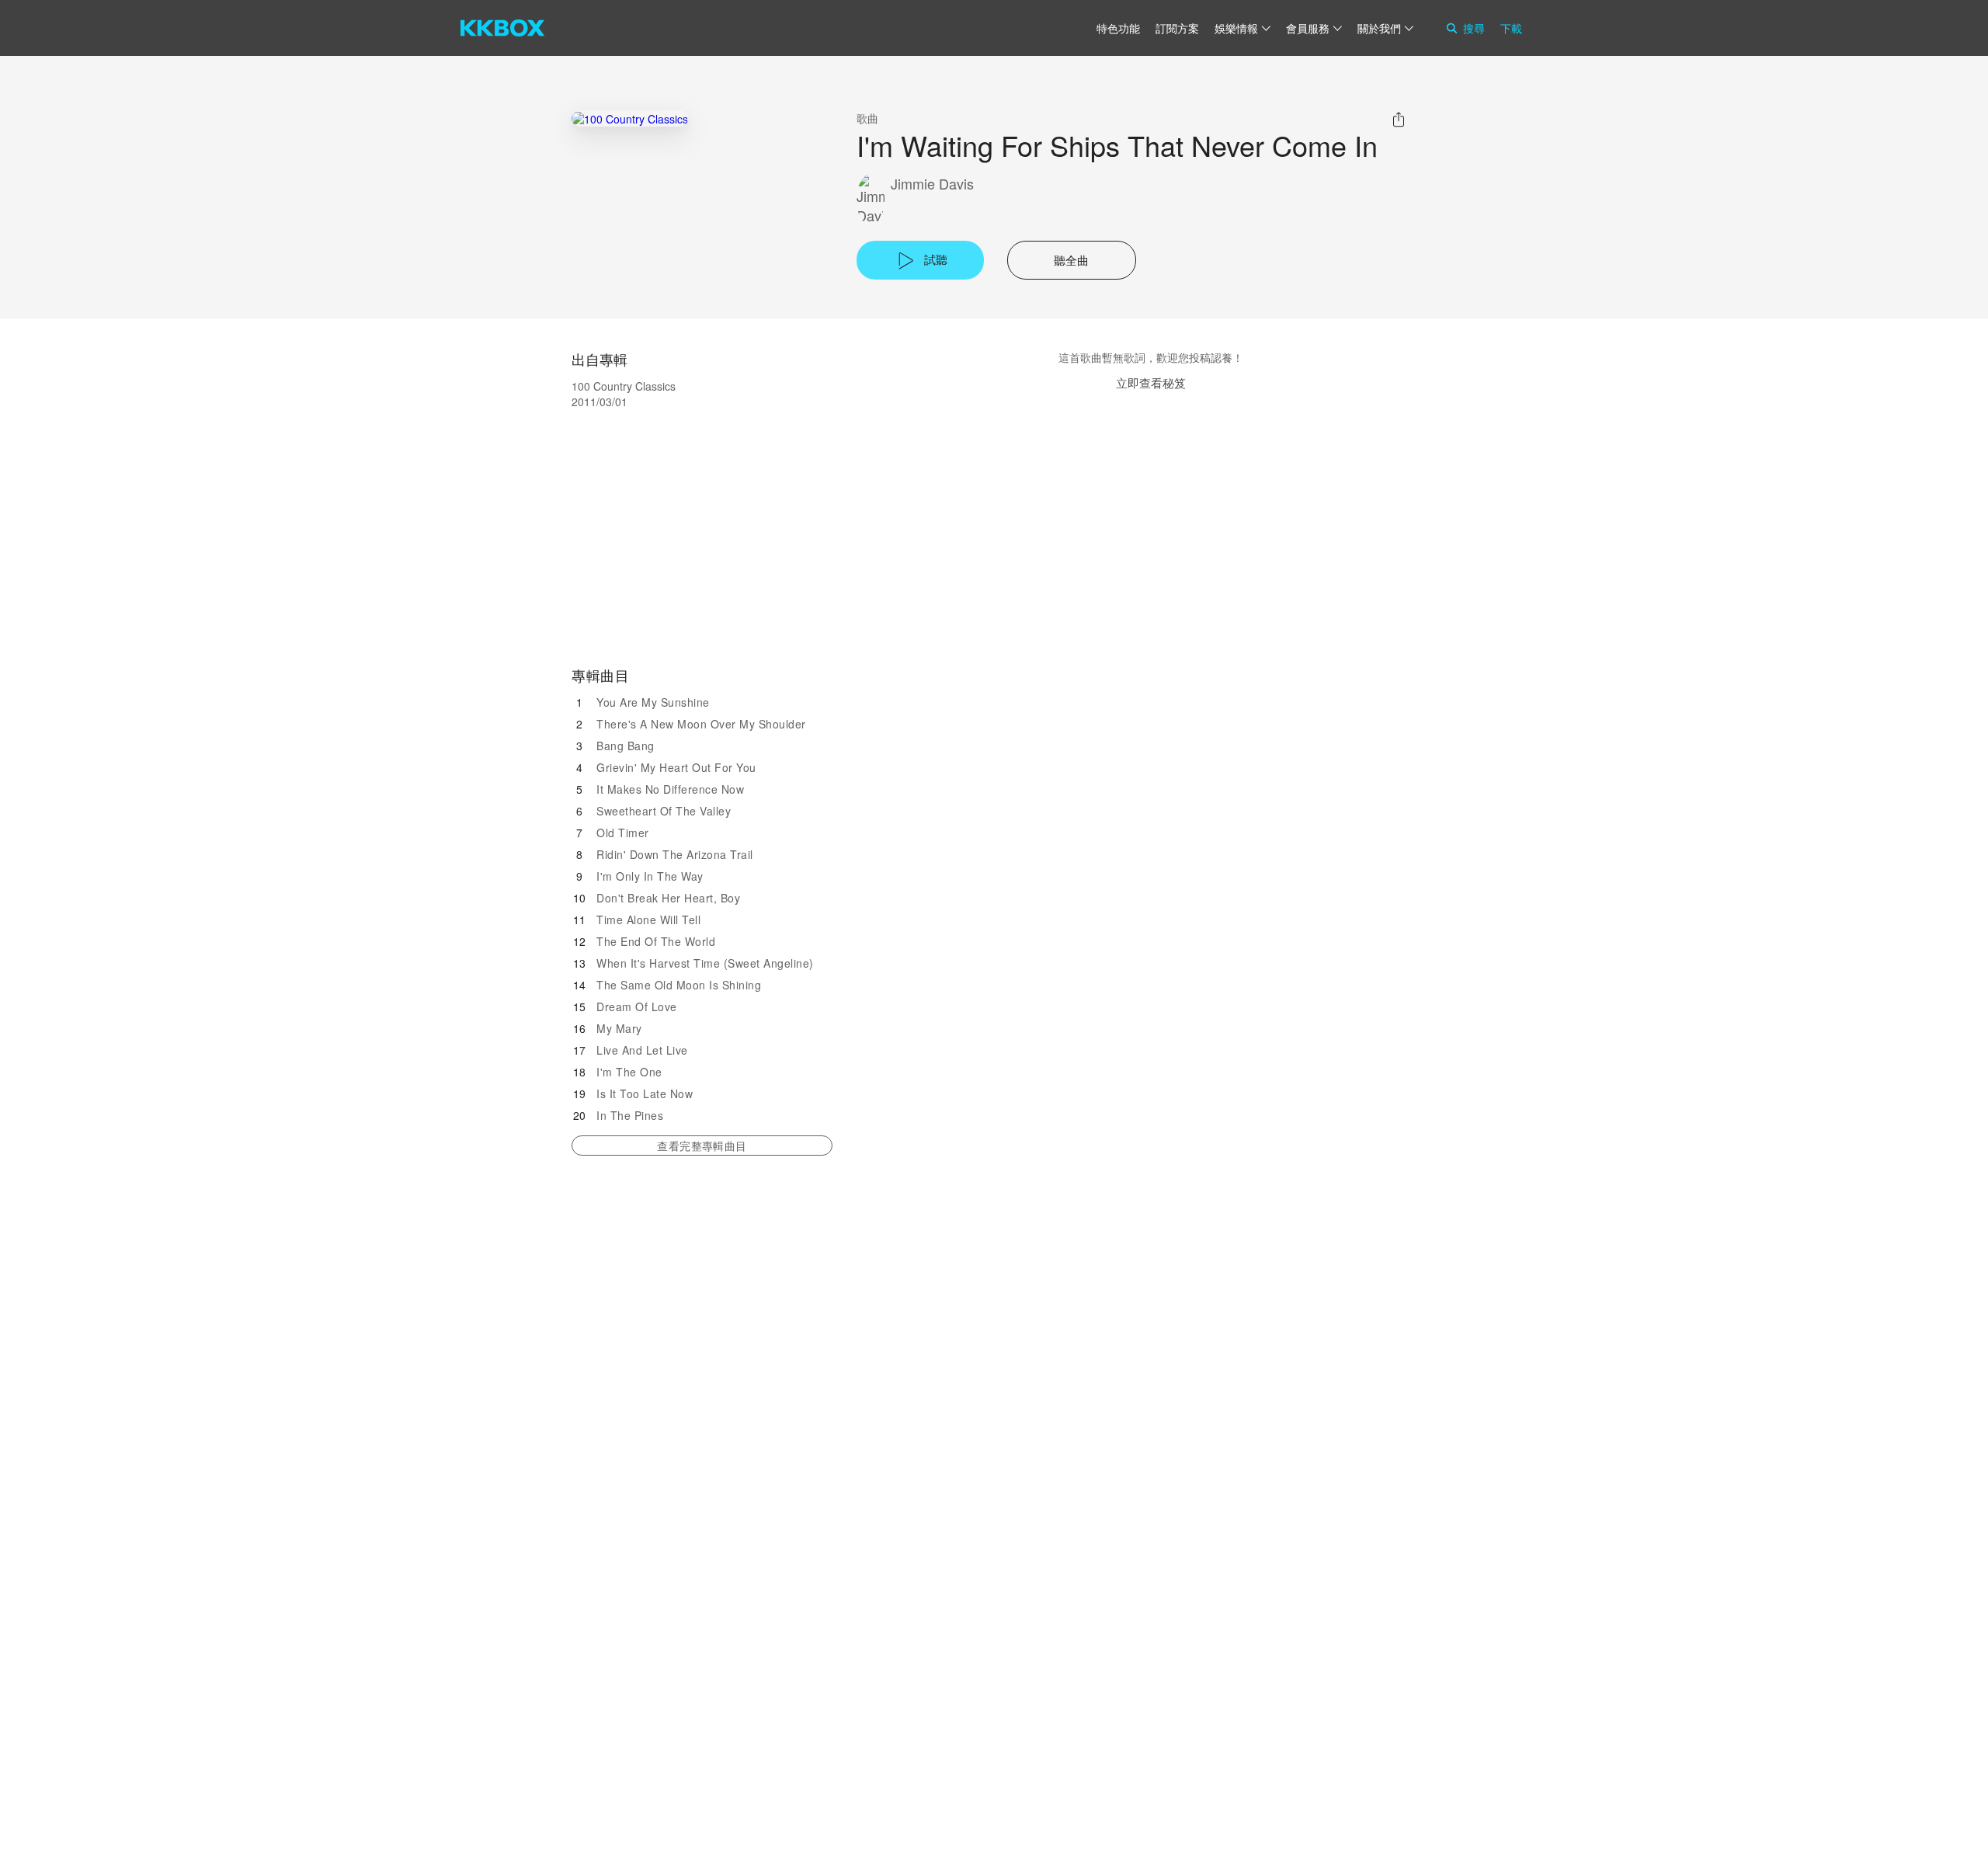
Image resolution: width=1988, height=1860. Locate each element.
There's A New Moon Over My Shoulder (701, 724)
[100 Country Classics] (630, 118)
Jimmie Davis (932, 184)
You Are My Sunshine (653, 702)
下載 (1511, 28)
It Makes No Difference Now (670, 789)
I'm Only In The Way (650, 876)
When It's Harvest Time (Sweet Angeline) (705, 963)
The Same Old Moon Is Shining (679, 985)
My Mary (619, 1028)
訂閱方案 (1177, 28)
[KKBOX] (502, 28)
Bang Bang (626, 746)
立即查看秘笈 (1151, 382)
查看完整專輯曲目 (702, 1146)
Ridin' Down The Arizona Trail (675, 854)
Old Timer (623, 833)
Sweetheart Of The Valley (664, 811)
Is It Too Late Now (645, 1093)
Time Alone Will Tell (648, 920)
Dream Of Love (637, 1006)
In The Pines (630, 1115)
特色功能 (1118, 28)
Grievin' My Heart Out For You (676, 767)
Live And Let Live (642, 1050)
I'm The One (629, 1072)
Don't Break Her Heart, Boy (668, 898)
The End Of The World (656, 941)
